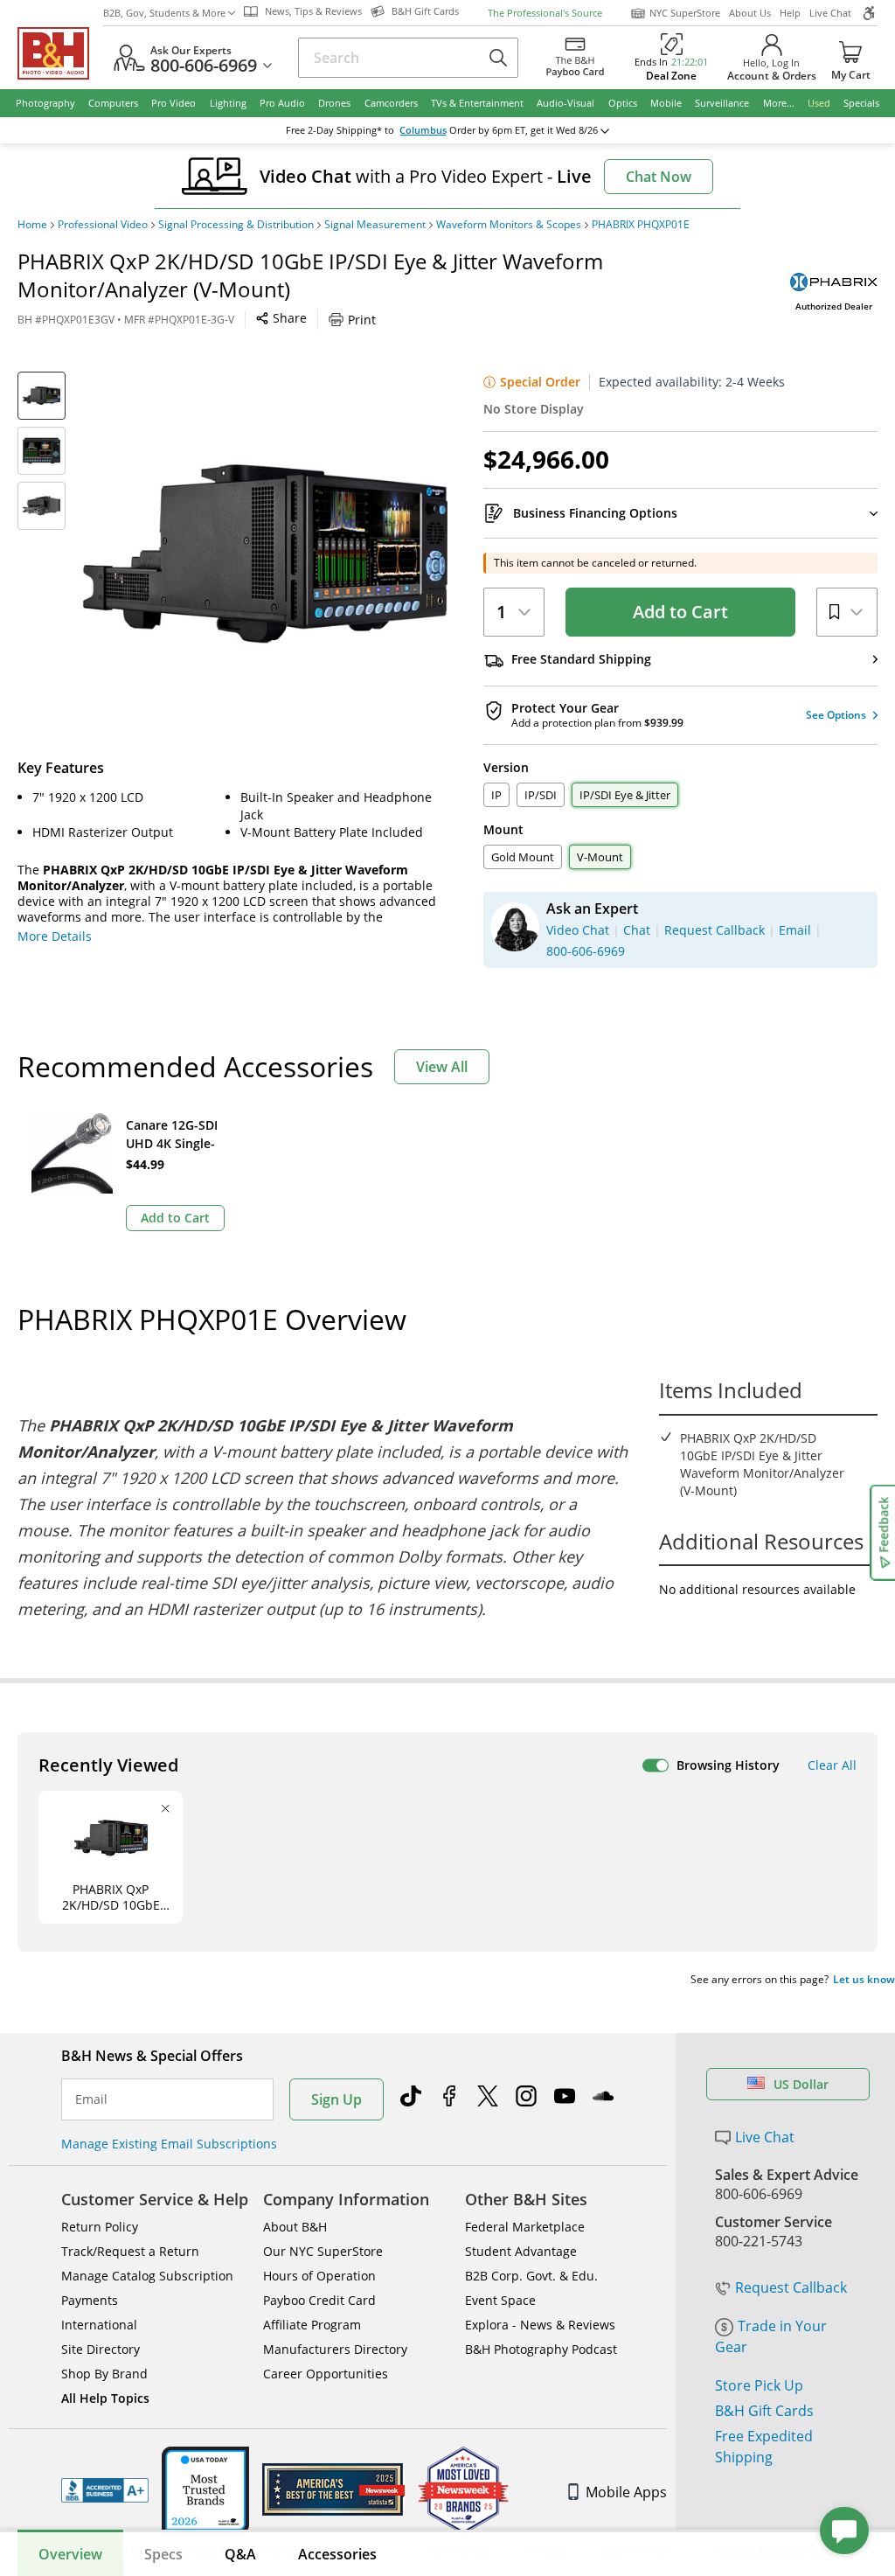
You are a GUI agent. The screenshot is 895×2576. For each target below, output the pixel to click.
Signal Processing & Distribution (236, 225)
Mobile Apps (626, 2492)
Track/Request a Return (130, 2251)
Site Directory (101, 2349)
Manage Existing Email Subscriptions (169, 2144)
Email (91, 2099)
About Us (750, 13)
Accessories (337, 2554)
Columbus (423, 130)
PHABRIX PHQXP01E (641, 225)
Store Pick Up (759, 2385)
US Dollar (801, 2084)
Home (32, 225)
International (99, 2325)
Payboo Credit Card (319, 2300)
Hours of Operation (319, 2276)
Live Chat (830, 13)
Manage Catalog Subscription (147, 2276)
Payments (90, 2300)
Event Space (500, 2300)
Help (790, 13)
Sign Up (336, 2099)
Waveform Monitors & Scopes (509, 225)
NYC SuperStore (685, 13)
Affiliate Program (312, 2325)
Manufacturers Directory (335, 2349)
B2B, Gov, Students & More (164, 13)
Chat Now (659, 177)
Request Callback (791, 2287)
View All (442, 1067)
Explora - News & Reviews (540, 2325)
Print (362, 320)
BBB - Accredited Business (105, 2490)
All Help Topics (105, 2398)
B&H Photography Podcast (541, 2349)
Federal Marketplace (525, 2227)
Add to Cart (680, 612)
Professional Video (103, 225)
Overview (70, 2554)
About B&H (295, 2227)
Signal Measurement (375, 225)
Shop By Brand (104, 2374)
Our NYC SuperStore (323, 2251)
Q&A (240, 2554)
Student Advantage (521, 2251)
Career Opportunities (326, 2374)
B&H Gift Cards (764, 2411)
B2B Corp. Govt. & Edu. (531, 2276)
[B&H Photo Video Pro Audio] (60, 53)
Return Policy (100, 2227)
